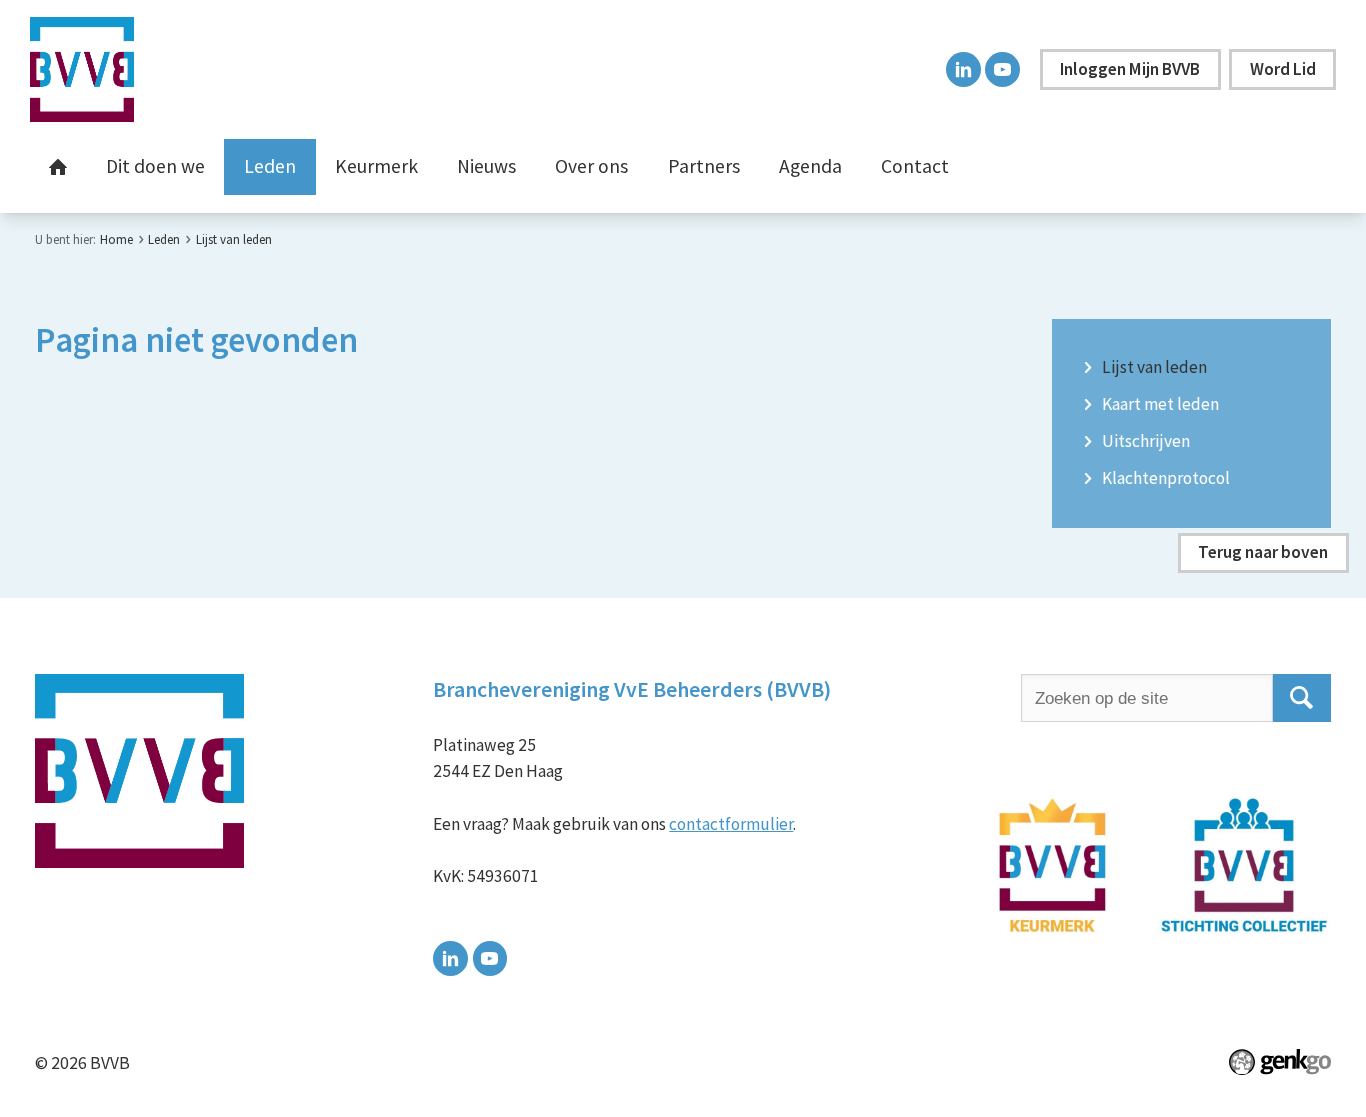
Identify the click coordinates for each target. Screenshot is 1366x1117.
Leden (270, 166)
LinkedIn (963, 69)
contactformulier (731, 824)
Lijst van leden (234, 239)
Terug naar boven (1263, 552)
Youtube (1002, 69)
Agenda (810, 166)
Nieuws (486, 166)
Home (58, 167)
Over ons (591, 166)
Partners (704, 166)
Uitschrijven (1146, 442)
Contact (915, 166)
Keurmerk (376, 166)
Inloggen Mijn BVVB (1130, 69)
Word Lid (1283, 69)
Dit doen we (155, 166)
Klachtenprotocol (1166, 479)
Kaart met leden (1160, 405)
